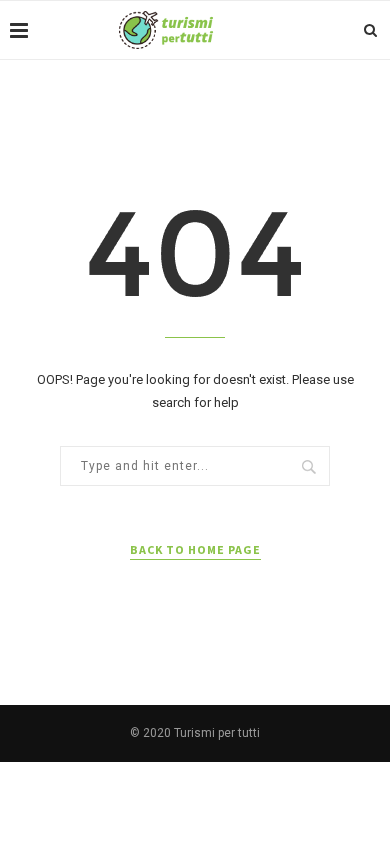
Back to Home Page (195, 549)
